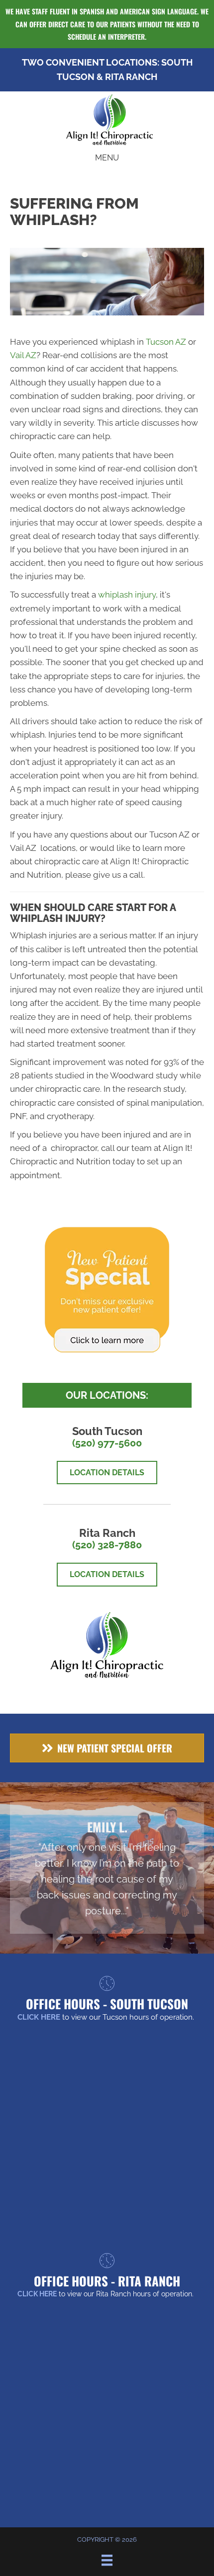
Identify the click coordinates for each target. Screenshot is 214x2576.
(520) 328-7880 (107, 1545)
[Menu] (107, 2560)
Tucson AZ (166, 342)
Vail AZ (23, 355)
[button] (107, 1748)
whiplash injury (127, 595)
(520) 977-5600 (107, 1443)
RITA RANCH (131, 77)
